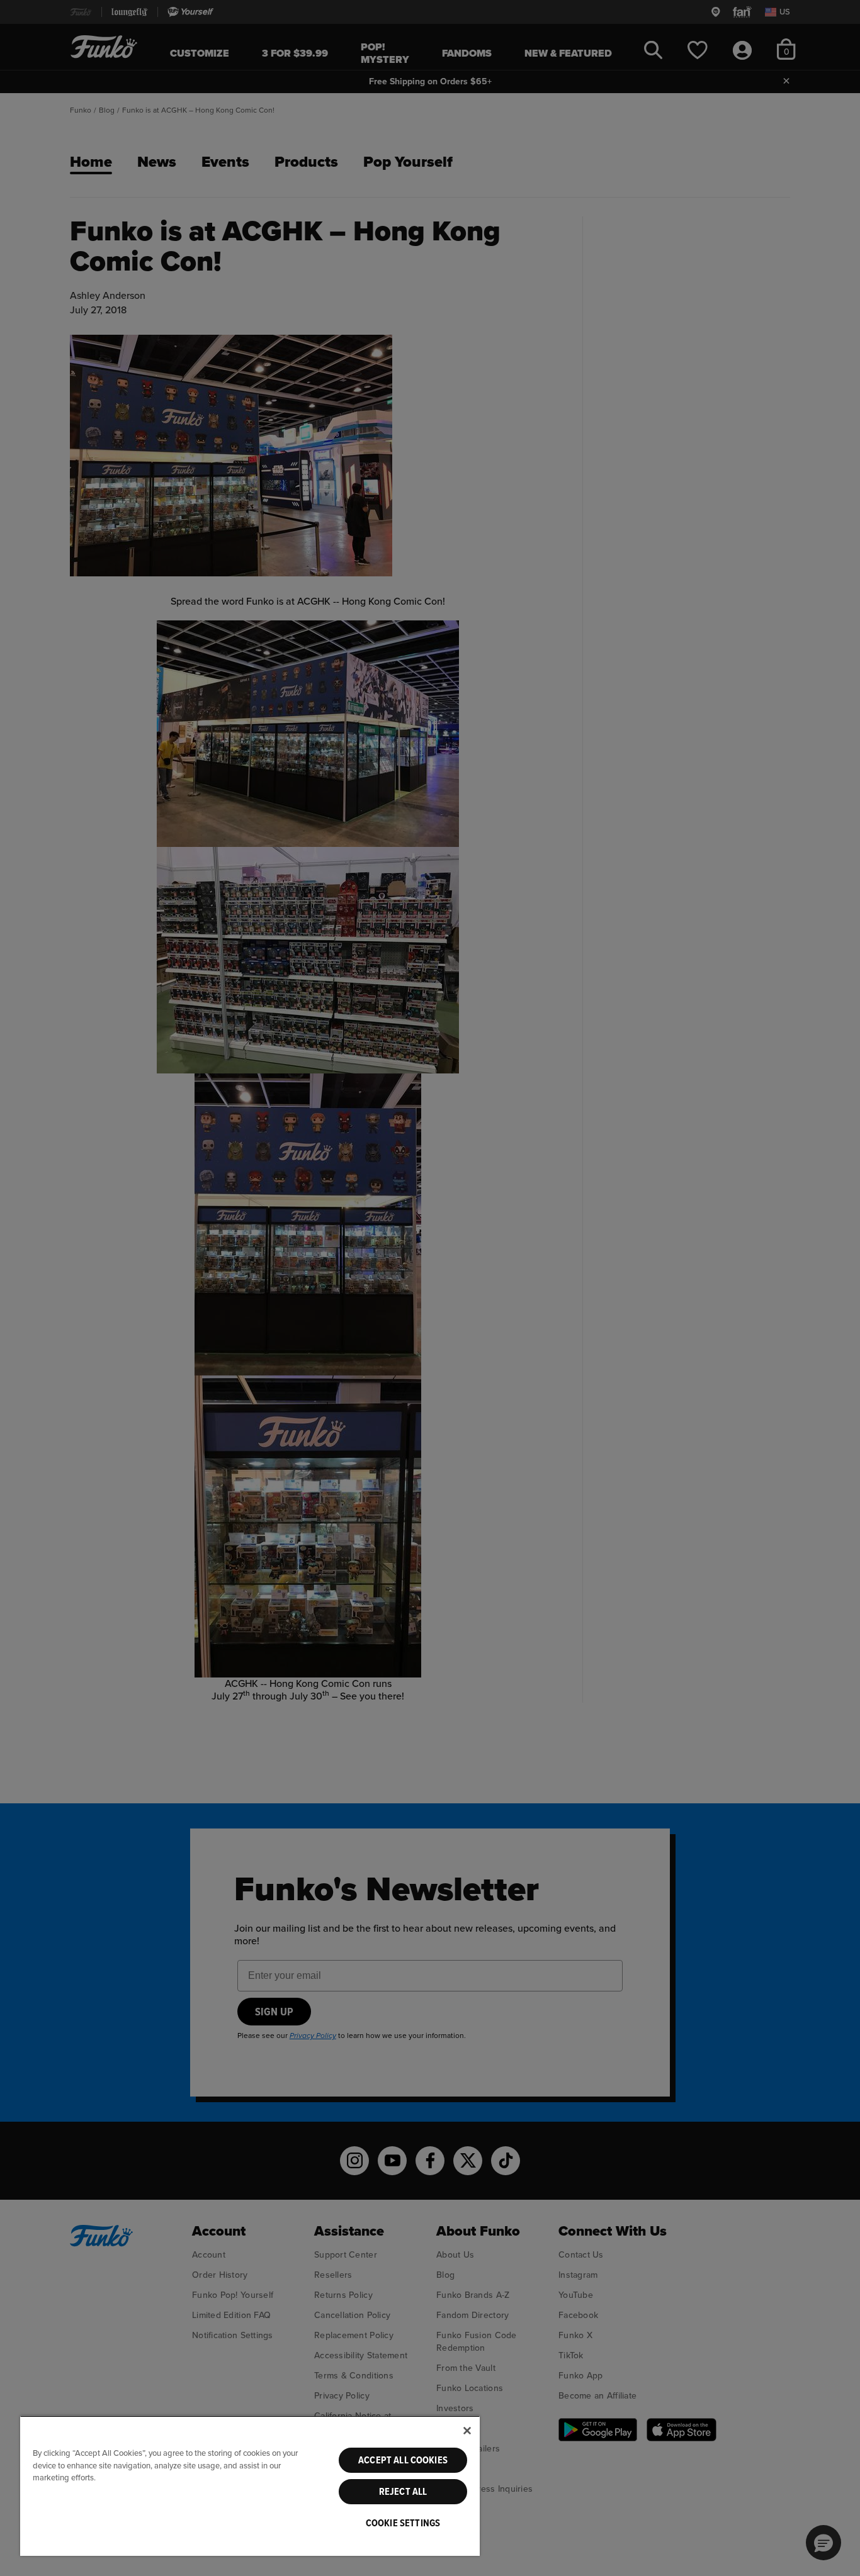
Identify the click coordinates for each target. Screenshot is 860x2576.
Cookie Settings (403, 2523)
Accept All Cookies (403, 2460)
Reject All (403, 2492)
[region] (250, 2486)
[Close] (467, 2431)
